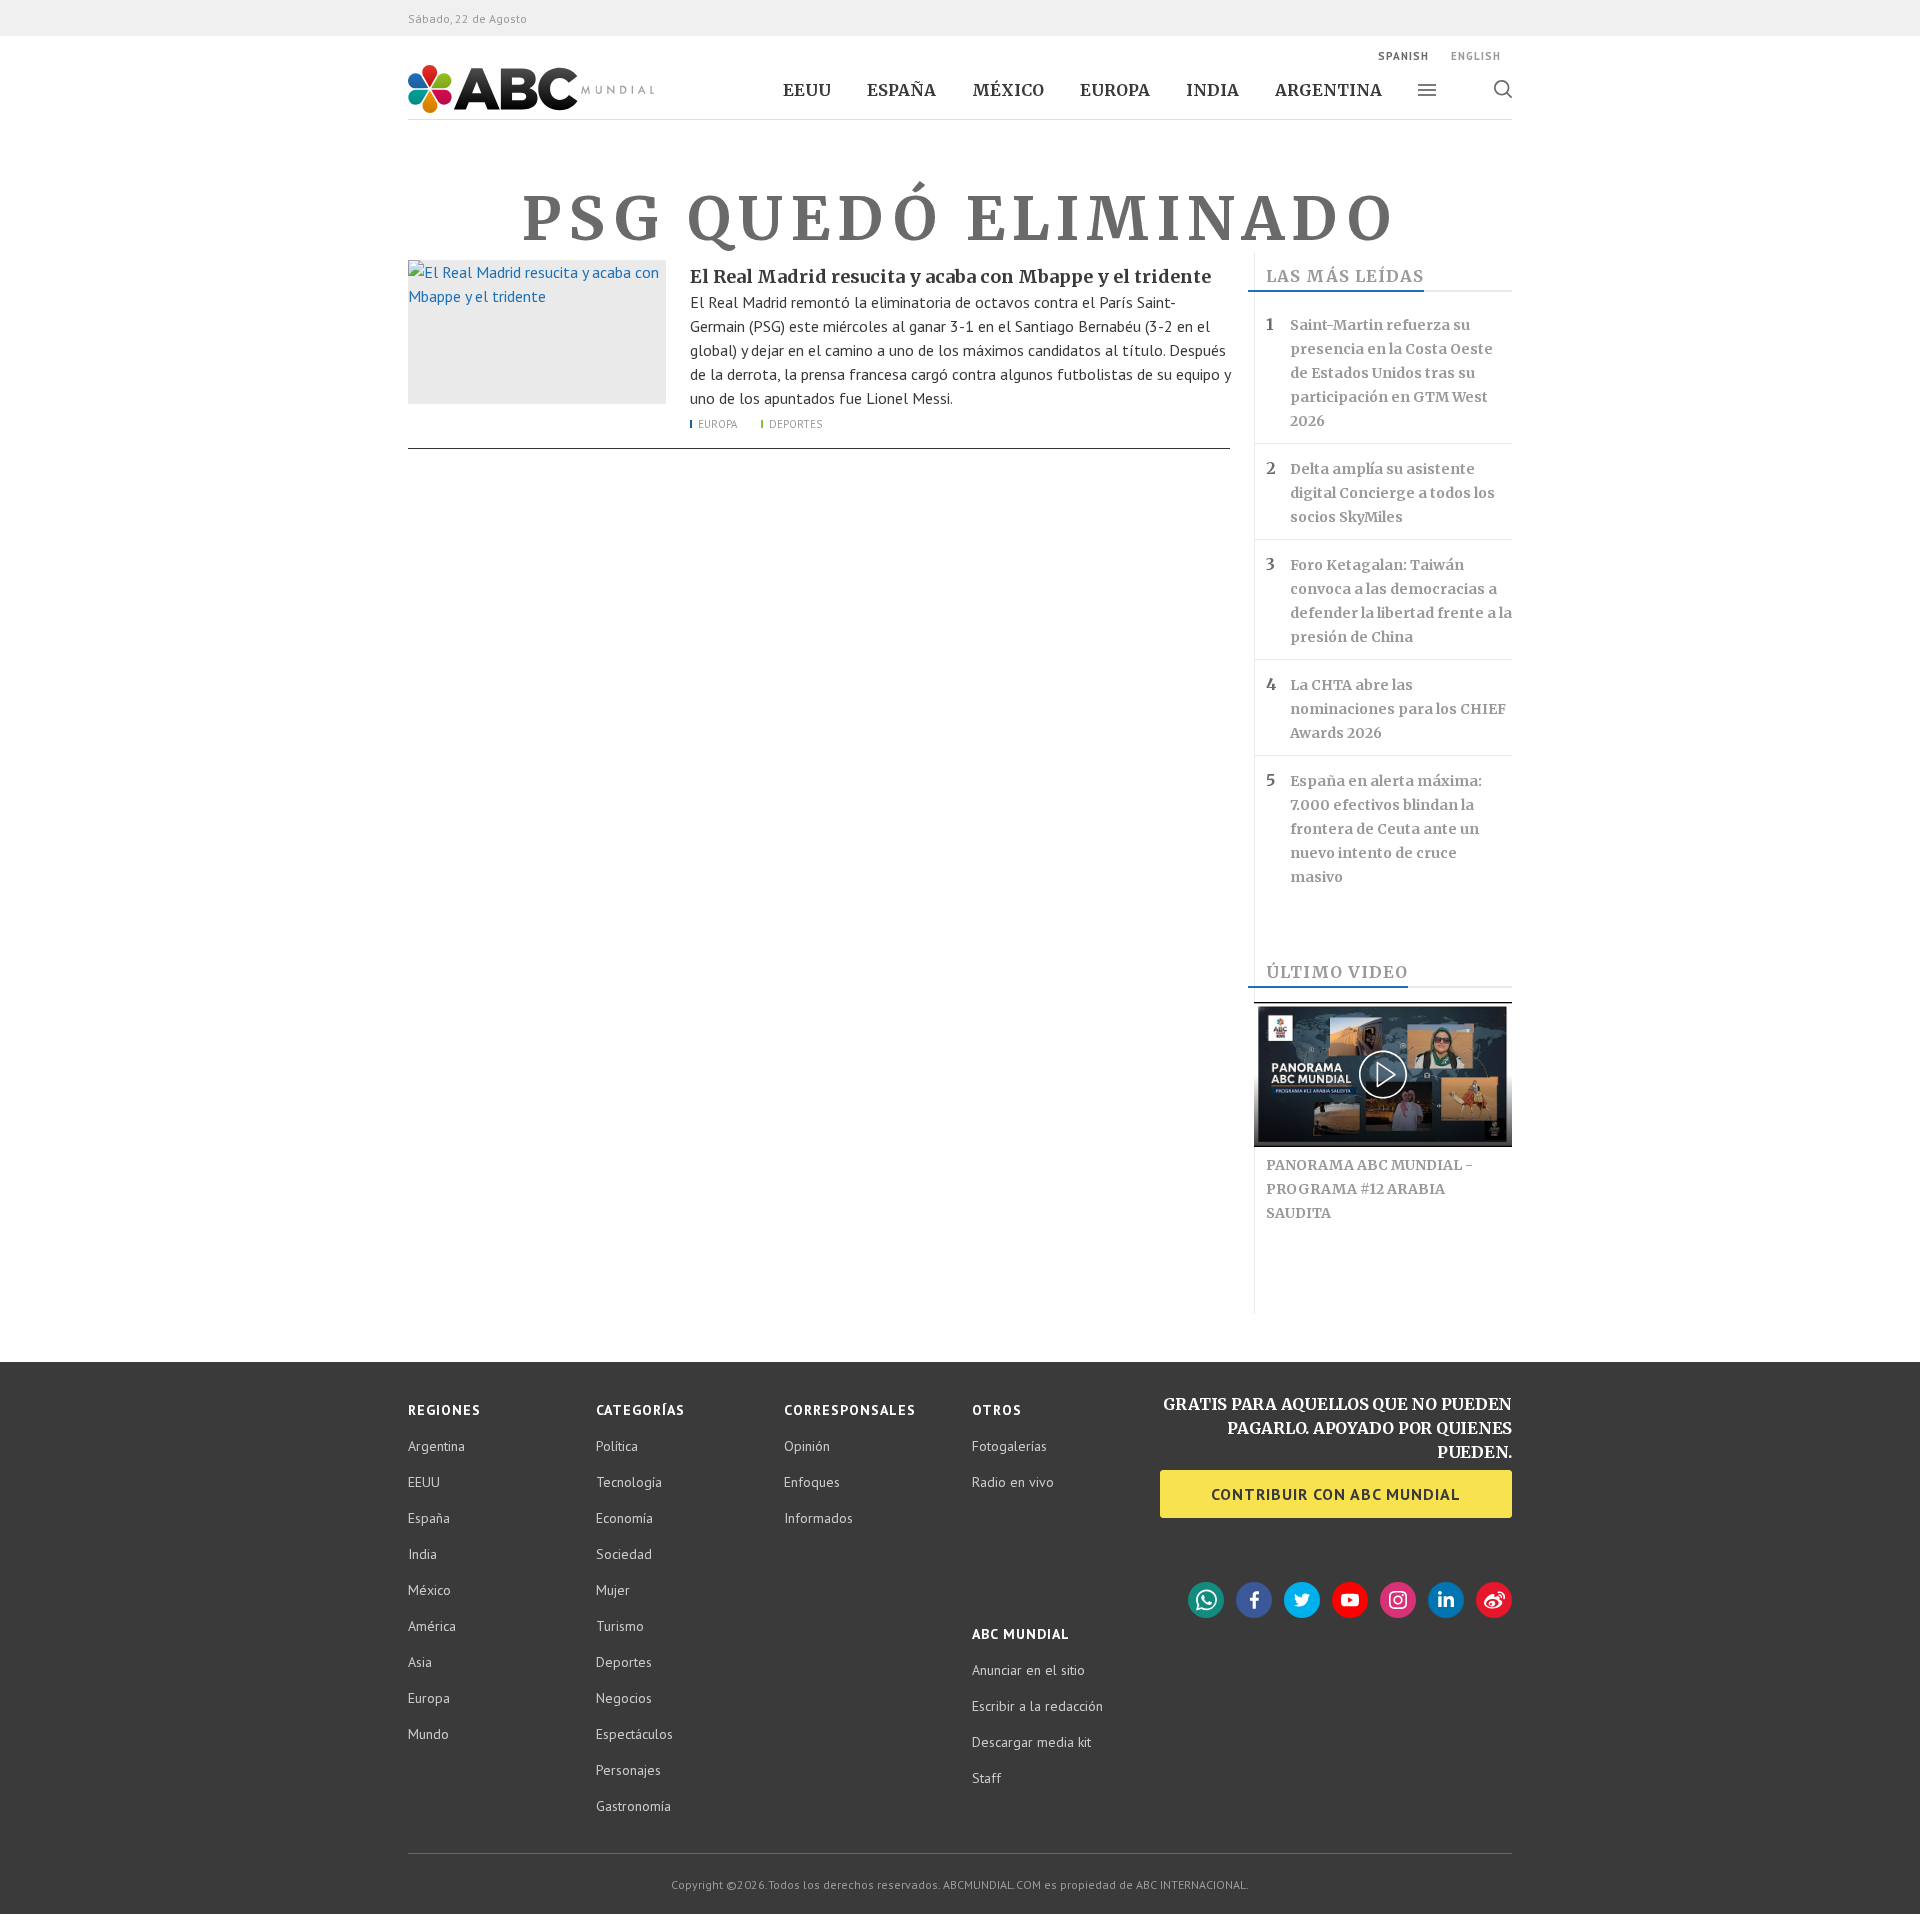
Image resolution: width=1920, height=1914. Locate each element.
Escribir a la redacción (1037, 1706)
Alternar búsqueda (1502, 89)
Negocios (624, 1698)
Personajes (628, 1770)
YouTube (1350, 1600)
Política (617, 1446)
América (432, 1626)
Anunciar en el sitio (1028, 1670)
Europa (1115, 90)
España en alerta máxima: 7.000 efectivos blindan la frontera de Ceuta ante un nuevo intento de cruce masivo (1386, 829)
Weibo (1494, 1600)
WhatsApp (1206, 1600)
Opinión (807, 1446)
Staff (986, 1778)
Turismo (620, 1626)
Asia (420, 1662)
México (1008, 90)
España (901, 90)
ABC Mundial (508, 111)
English (1476, 56)
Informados (818, 1518)
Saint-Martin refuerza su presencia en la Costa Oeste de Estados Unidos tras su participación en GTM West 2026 (1391, 373)
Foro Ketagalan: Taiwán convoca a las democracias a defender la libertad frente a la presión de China (1401, 601)
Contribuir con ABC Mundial (1336, 1494)
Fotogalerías (1009, 1446)
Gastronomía (633, 1806)
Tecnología (629, 1482)
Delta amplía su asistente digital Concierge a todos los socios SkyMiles (1392, 493)
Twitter (1302, 1600)
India (1212, 90)
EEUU (807, 90)
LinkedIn (1446, 1600)
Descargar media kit (1031, 1742)
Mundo (428, 1734)
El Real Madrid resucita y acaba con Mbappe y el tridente (950, 276)
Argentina (1328, 90)
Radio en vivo (1013, 1482)
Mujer (613, 1590)
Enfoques (812, 1482)
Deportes (795, 424)
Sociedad (624, 1554)
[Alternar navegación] (1427, 90)
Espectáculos (634, 1734)
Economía (624, 1518)
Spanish (1403, 56)
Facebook (1254, 1600)
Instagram (1398, 1600)
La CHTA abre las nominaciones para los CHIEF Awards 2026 (1398, 709)
